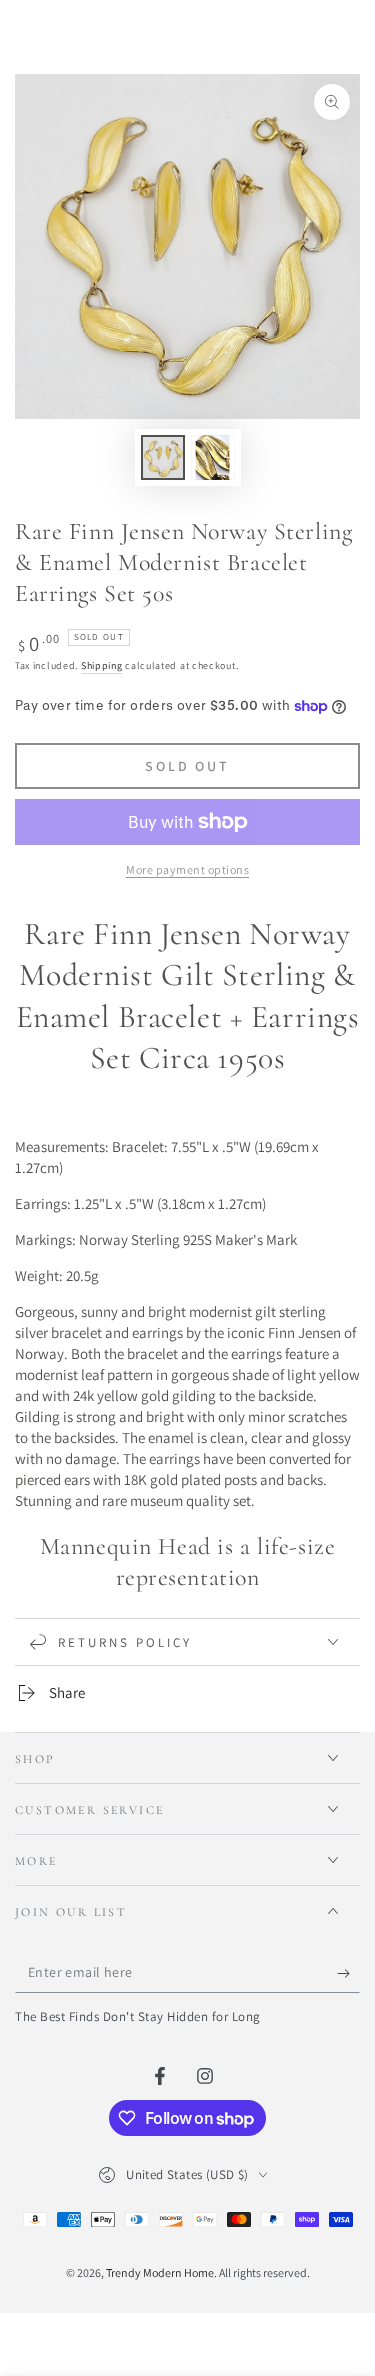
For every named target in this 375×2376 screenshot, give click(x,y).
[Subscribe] (348, 1973)
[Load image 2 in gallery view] (213, 457)
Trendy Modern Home (160, 2272)
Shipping (102, 665)
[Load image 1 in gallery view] (163, 457)
